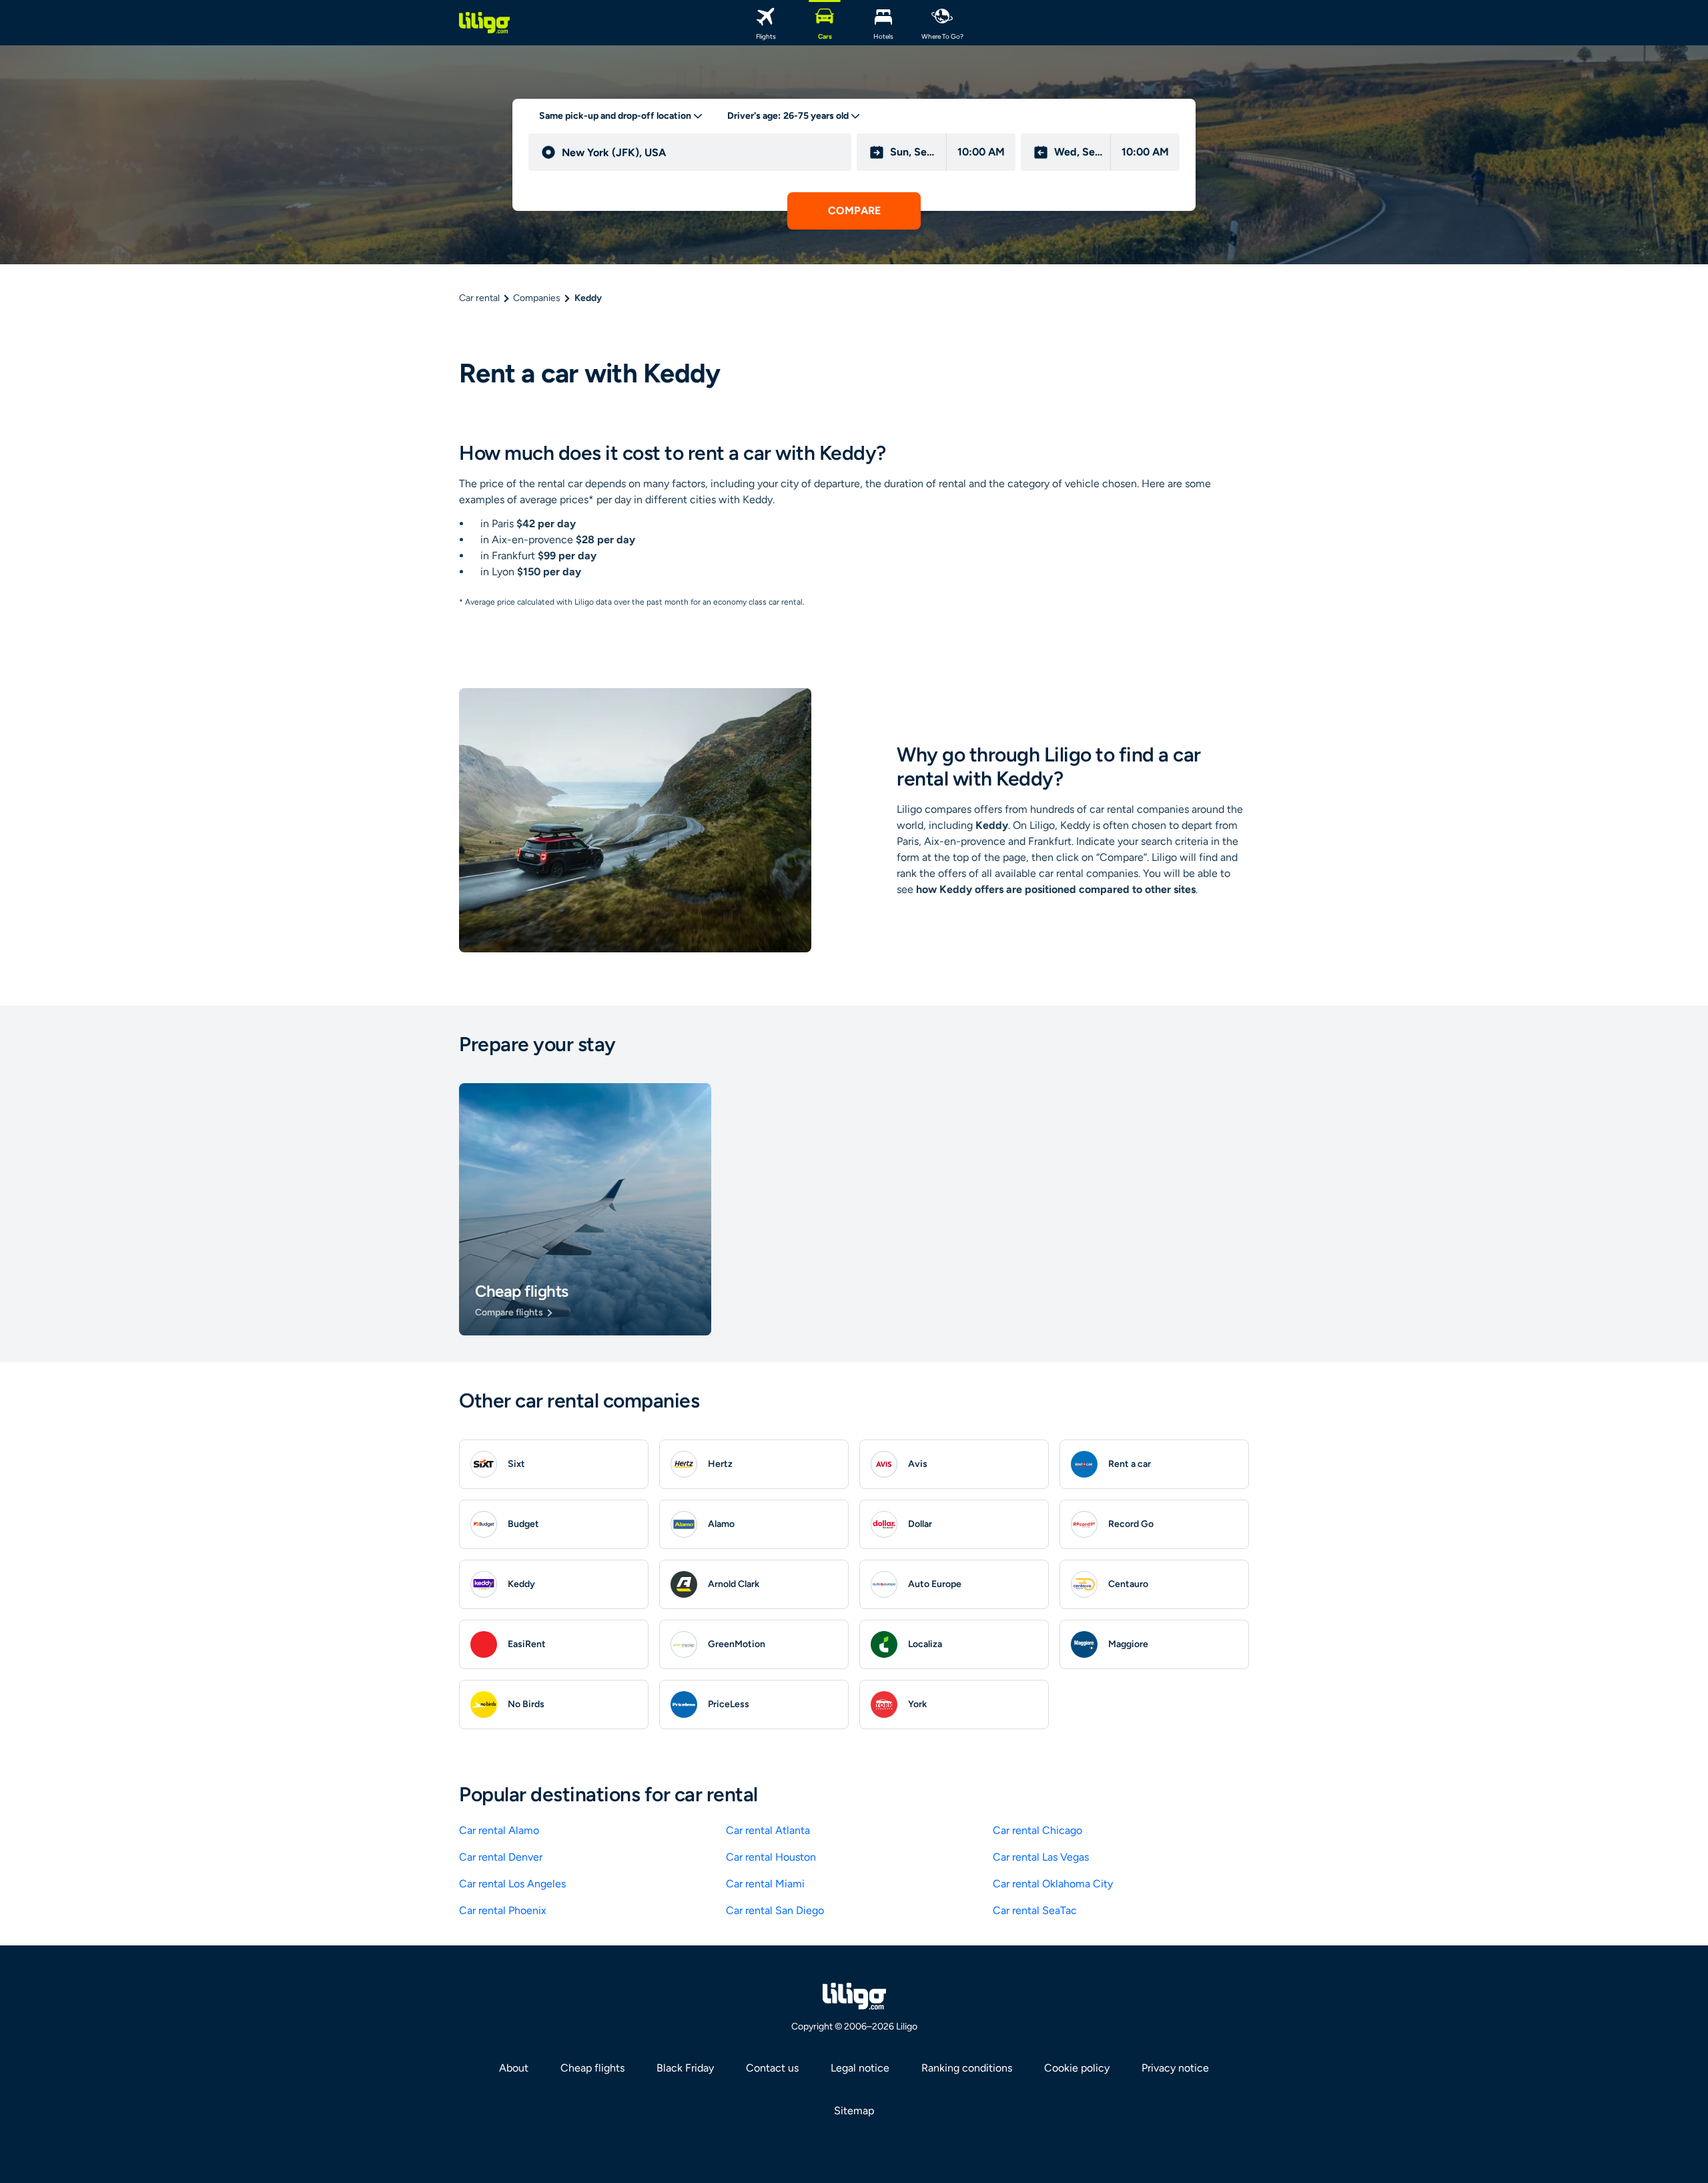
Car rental (479, 298)
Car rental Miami (765, 1884)
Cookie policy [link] (1077, 2068)
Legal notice (860, 2068)
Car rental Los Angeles (512, 1884)
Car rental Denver (501, 1857)
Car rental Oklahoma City (1053, 1884)
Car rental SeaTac (1035, 1910)
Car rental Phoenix (503, 1910)
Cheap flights (592, 2068)
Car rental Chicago (1037, 1830)
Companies (537, 298)
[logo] (484, 23)
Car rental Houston (771, 1857)
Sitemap (854, 2111)
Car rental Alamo (499, 1830)
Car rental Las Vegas (1041, 1857)
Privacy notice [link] (1175, 2068)
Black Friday (685, 2068)
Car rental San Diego (775, 1910)
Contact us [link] (772, 2068)
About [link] (514, 2068)
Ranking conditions (967, 2068)
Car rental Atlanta (768, 1830)
